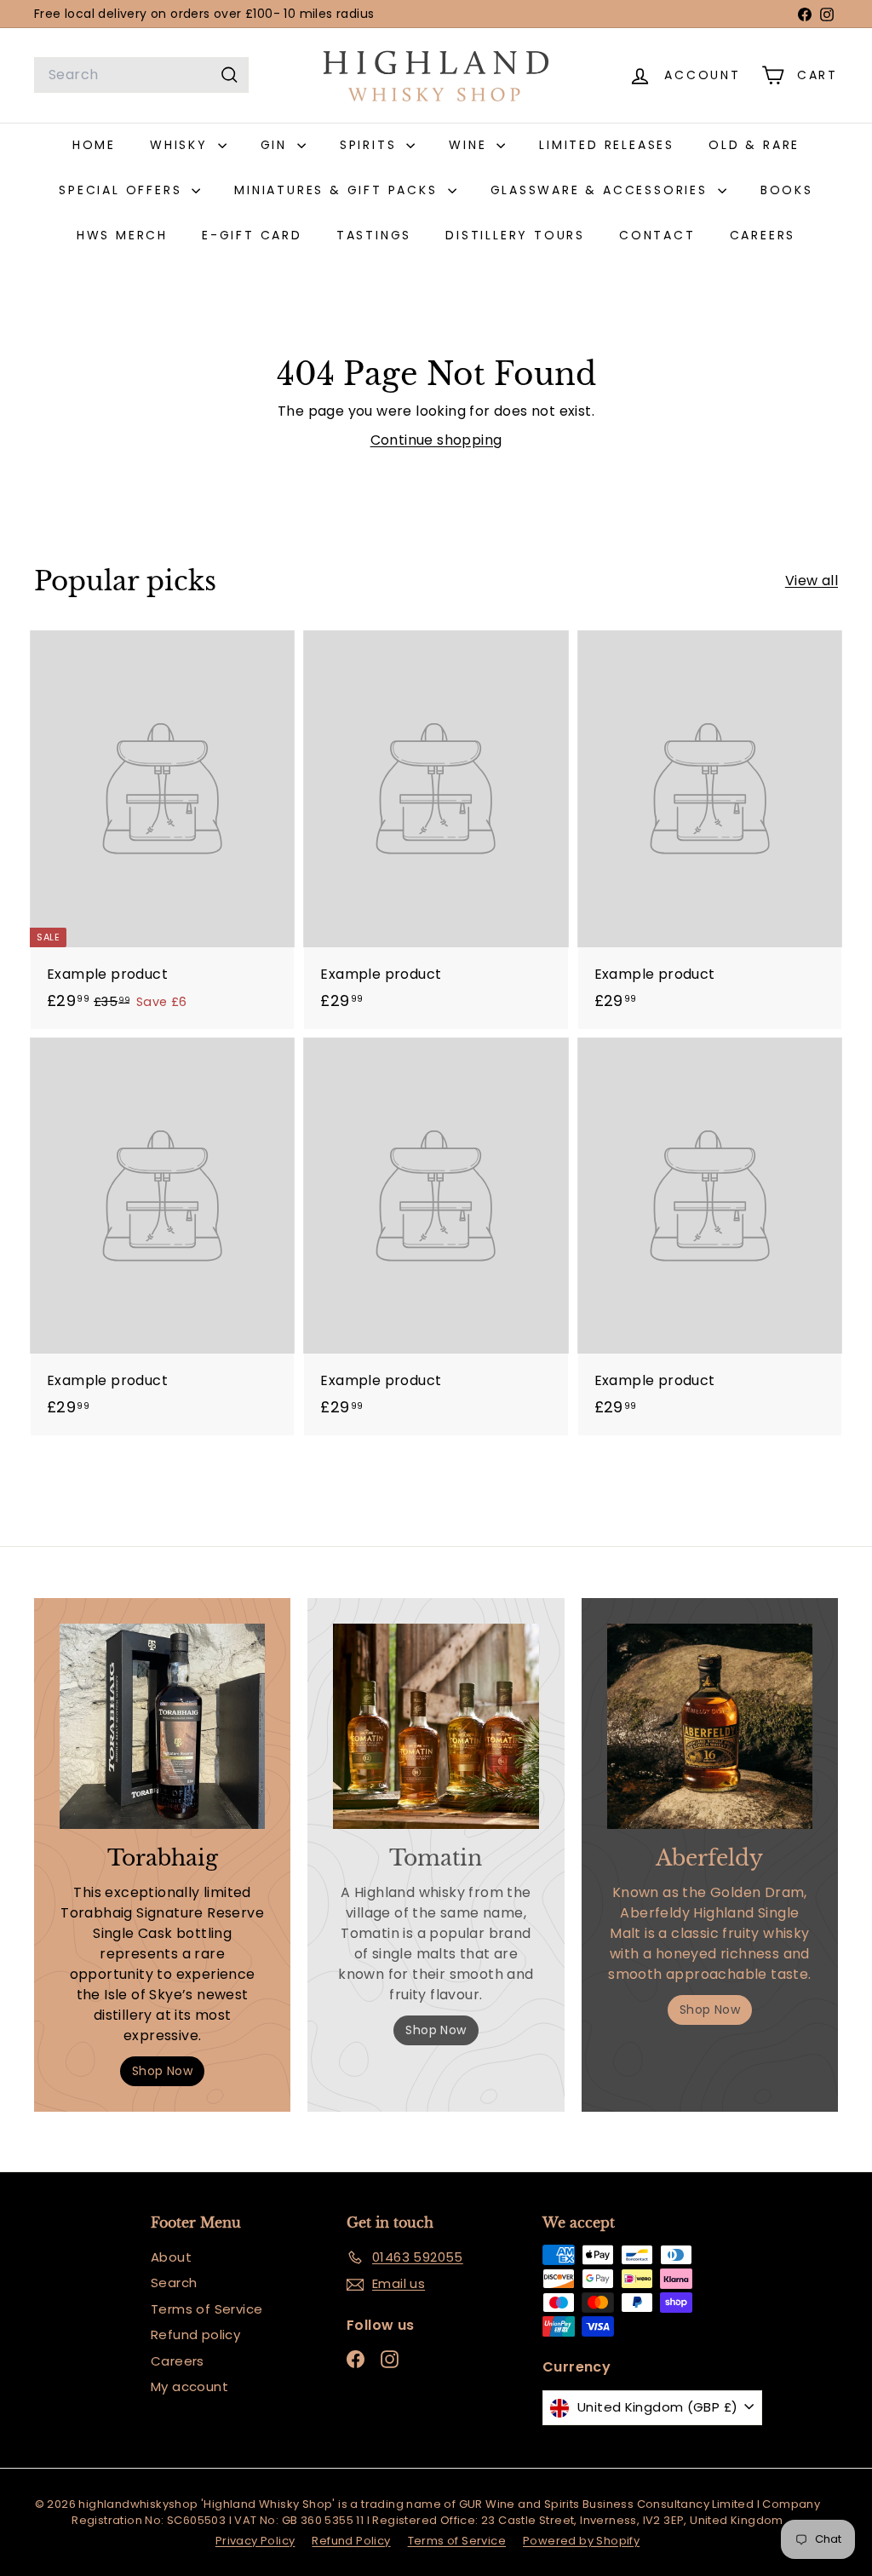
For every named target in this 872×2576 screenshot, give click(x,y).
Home (94, 145)
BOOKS (787, 190)
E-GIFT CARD (252, 235)
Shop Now (162, 2071)
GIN (277, 145)
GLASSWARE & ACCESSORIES (602, 190)
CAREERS (763, 235)
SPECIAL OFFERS (123, 190)
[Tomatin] (436, 1726)
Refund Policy (351, 2541)
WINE (470, 145)
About (171, 2257)
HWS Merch (122, 235)
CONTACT (657, 235)
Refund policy (195, 2334)
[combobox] (141, 75)
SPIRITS (371, 145)
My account (189, 2386)
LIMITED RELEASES (607, 145)
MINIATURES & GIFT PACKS (338, 190)
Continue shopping (436, 440)
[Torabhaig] (162, 1726)
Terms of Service (207, 2309)
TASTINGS (374, 235)
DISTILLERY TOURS (515, 235)
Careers (178, 2361)
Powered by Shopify (581, 2541)
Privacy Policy (255, 2541)
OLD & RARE (754, 145)
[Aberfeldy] (710, 1726)
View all (812, 581)
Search (174, 2283)
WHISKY (182, 145)
